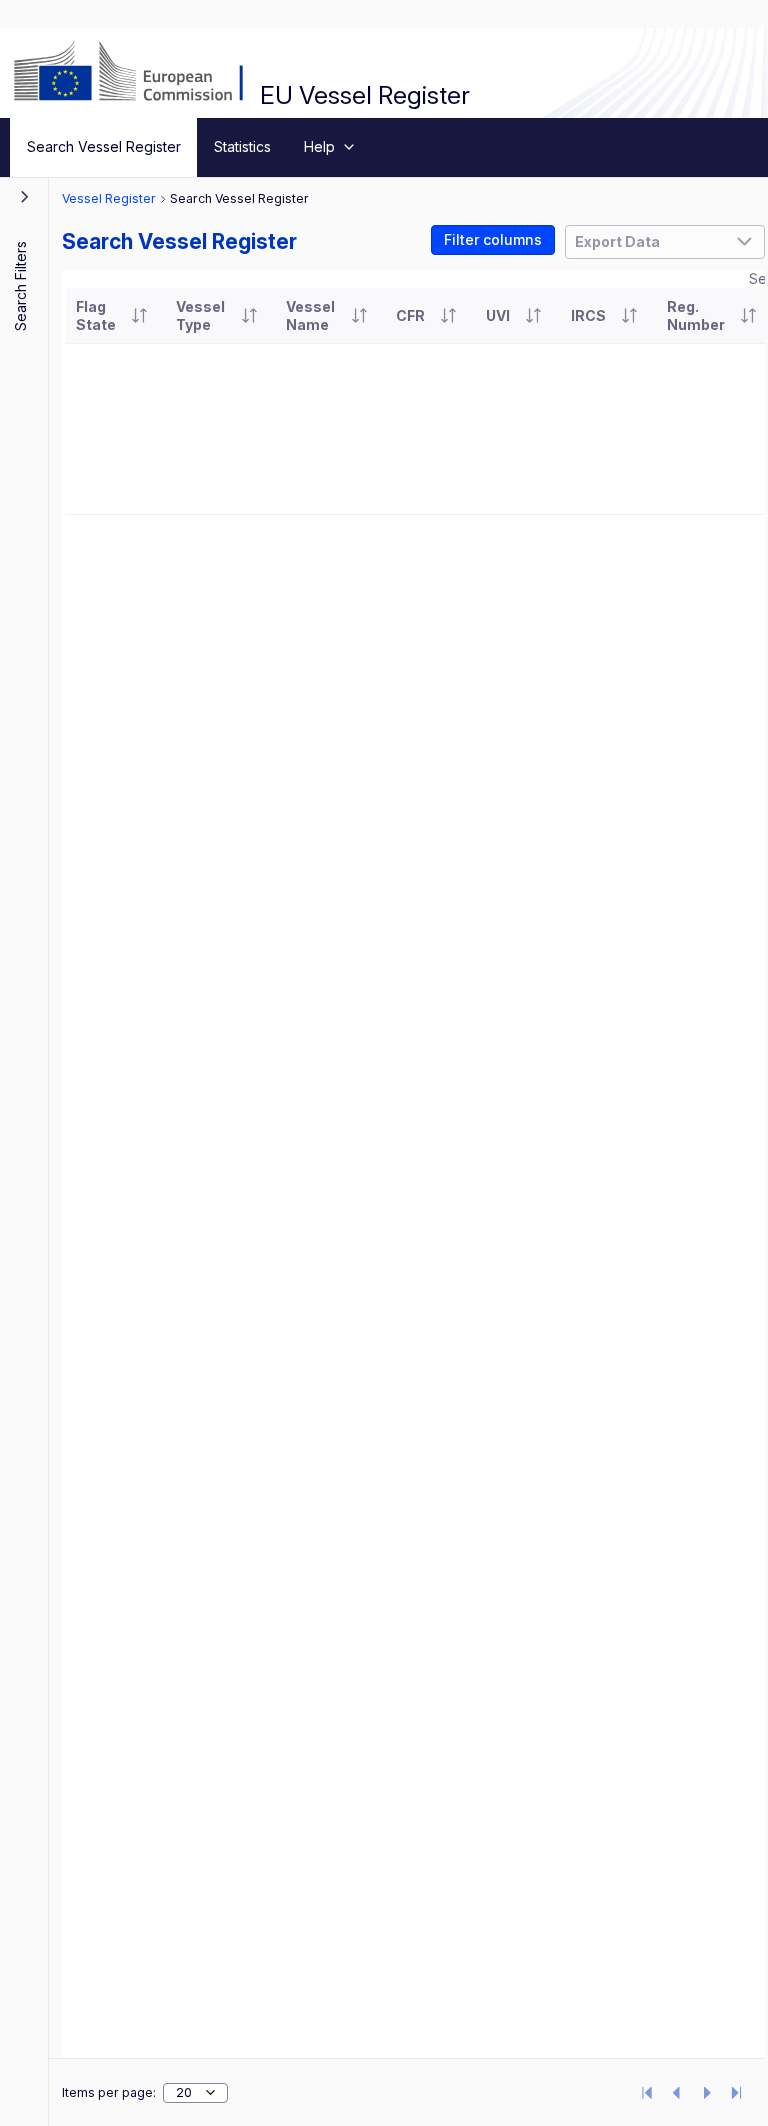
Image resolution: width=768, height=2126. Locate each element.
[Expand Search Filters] (25, 196)
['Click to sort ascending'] (139, 316)
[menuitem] (103, 147)
